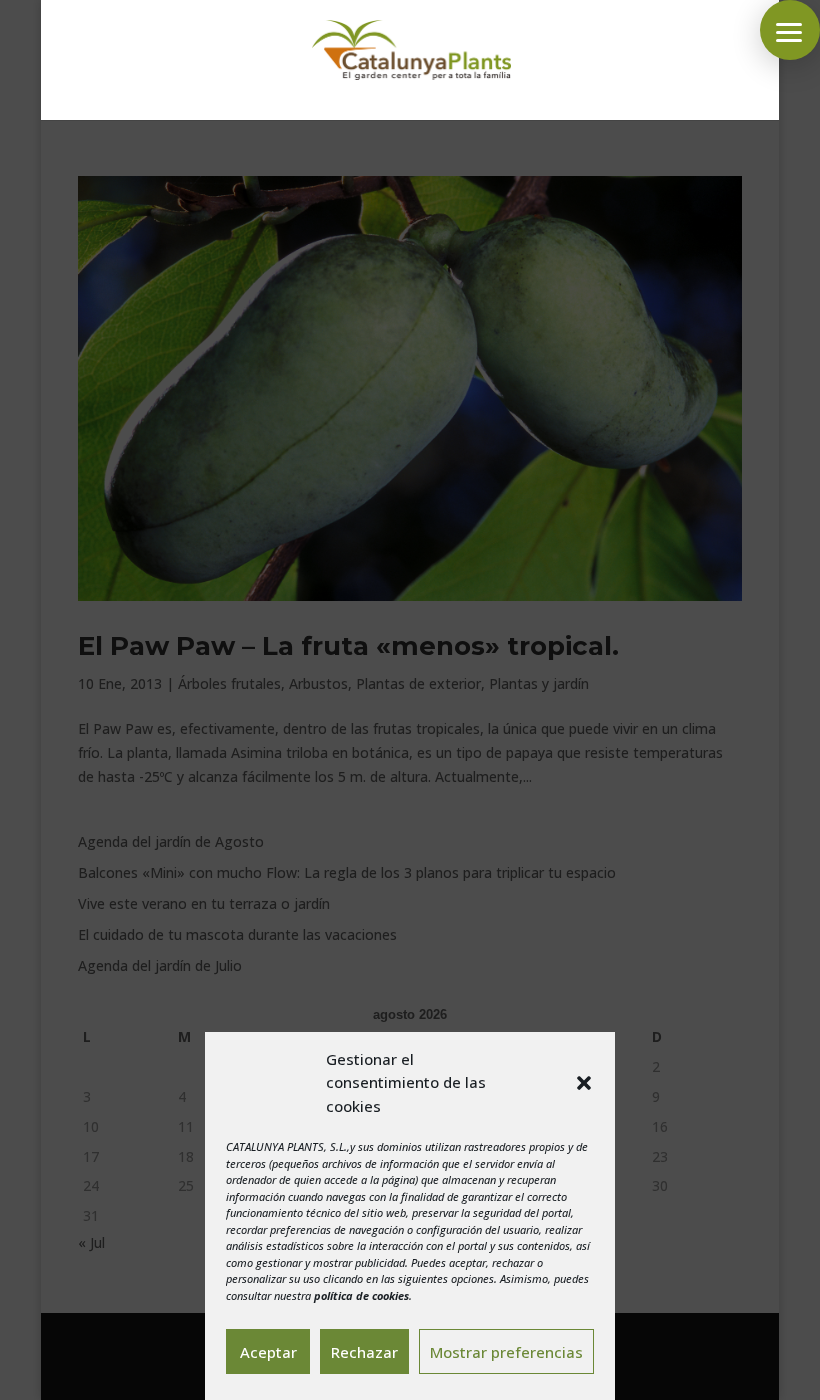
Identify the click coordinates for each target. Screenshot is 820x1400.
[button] (584, 1083)
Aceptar (268, 1352)
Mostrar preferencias (506, 1352)
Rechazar (364, 1352)
